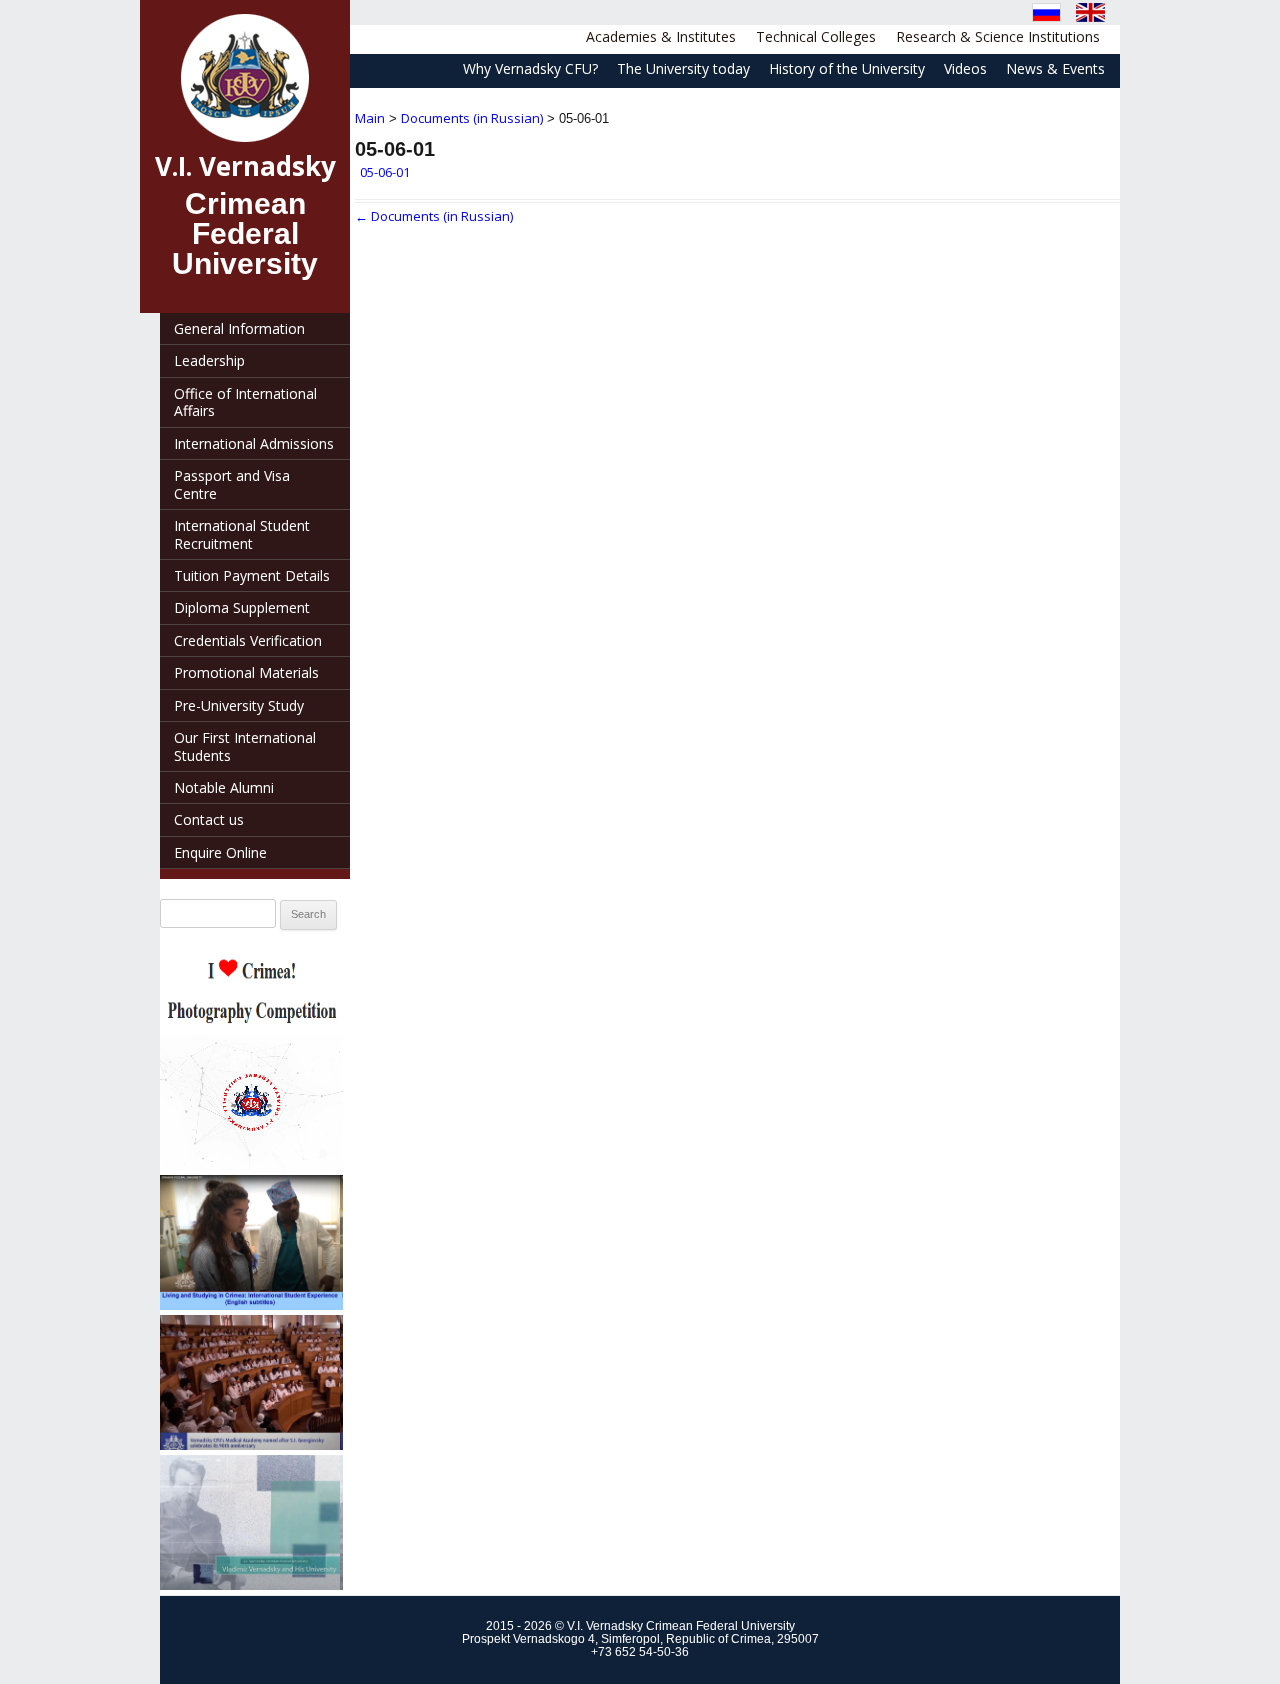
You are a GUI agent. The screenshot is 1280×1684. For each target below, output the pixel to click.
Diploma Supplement (242, 607)
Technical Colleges (816, 36)
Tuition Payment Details (252, 575)
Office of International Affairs (245, 402)
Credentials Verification (248, 640)
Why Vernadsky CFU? (530, 68)
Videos (965, 68)
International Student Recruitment (242, 534)
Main (370, 118)
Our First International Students (245, 746)
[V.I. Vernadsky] (245, 78)
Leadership (209, 360)
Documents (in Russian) (472, 118)
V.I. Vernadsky (245, 166)
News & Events (1055, 68)
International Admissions (254, 443)
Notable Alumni (224, 787)
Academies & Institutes (661, 36)
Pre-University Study (239, 705)
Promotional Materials (246, 672)
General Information (239, 328)
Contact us (209, 819)
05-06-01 (385, 172)
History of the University (847, 68)
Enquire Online (220, 852)
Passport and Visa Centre (232, 484)
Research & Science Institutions (998, 36)
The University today (683, 68)
